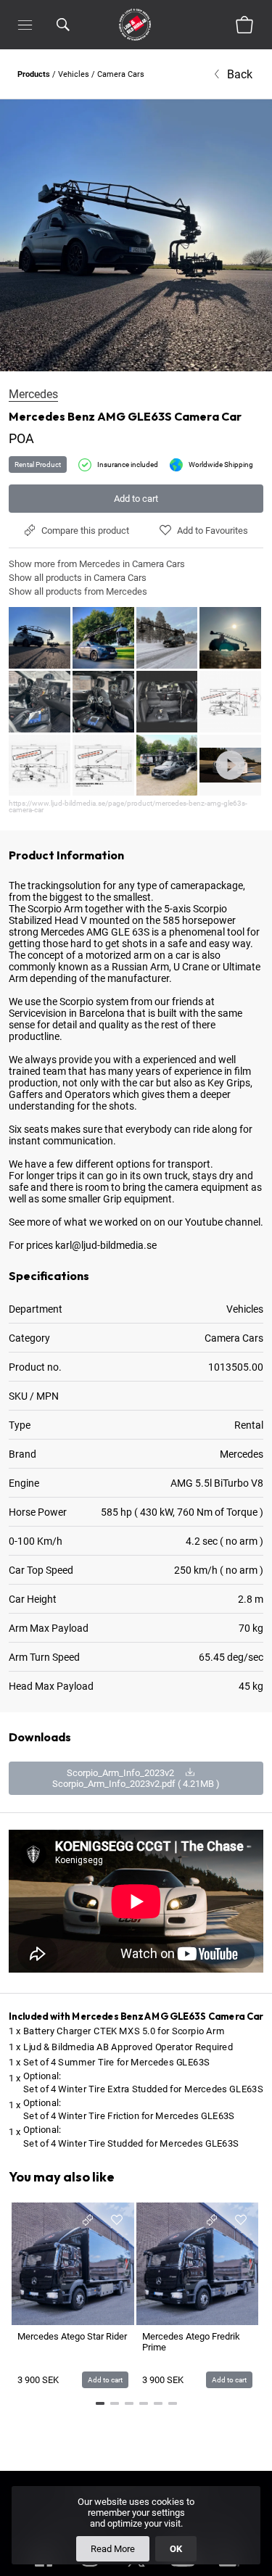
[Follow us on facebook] (44, 2569)
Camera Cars (121, 74)
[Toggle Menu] (25, 25)
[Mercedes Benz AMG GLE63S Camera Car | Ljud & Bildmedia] (136, 235)
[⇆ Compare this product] (88, 2220)
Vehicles (74, 74)
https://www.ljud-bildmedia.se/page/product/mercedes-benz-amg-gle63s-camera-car (128, 806)
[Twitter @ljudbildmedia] (136, 2569)
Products (34, 74)
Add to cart (136, 499)
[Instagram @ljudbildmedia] (90, 2569)
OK (176, 2549)
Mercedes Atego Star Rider (72, 2336)
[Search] (63, 25)
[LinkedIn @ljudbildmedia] (229, 2569)
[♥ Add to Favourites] (117, 2220)
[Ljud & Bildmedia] (135, 25)
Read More (113, 2549)
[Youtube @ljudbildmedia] (183, 2569)
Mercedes (33, 394)
